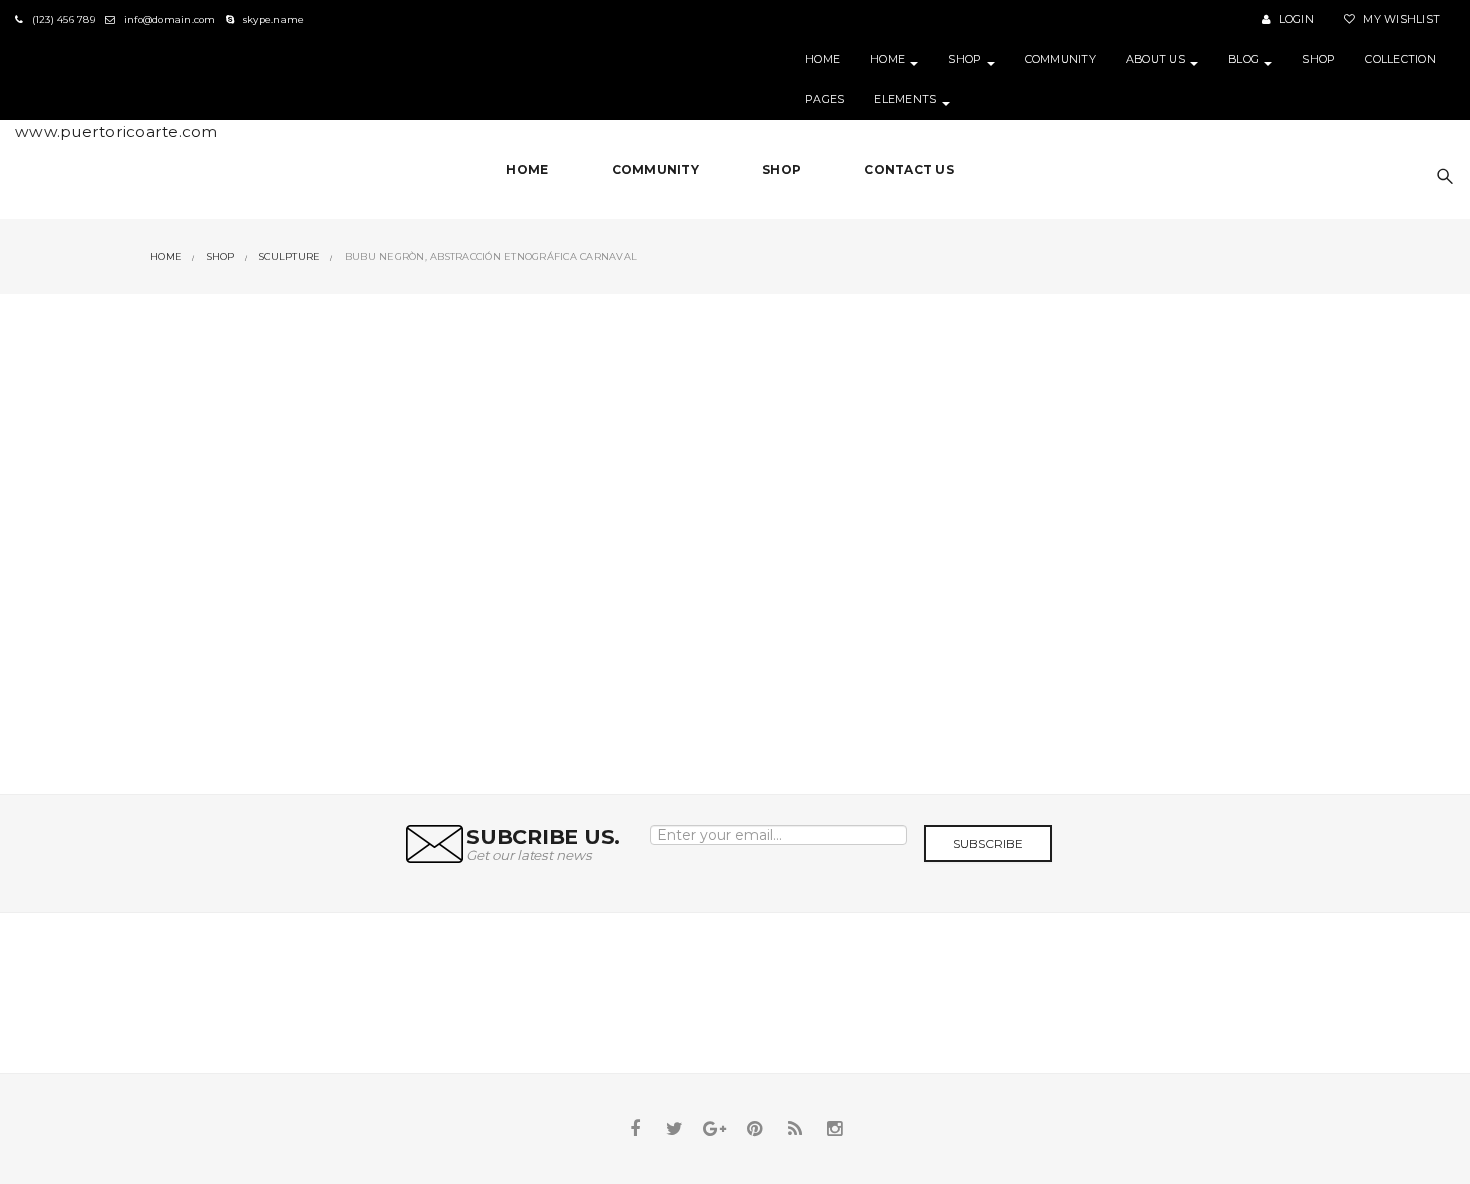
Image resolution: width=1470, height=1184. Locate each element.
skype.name (272, 19)
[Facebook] (635, 1129)
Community (1060, 59)
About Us (1157, 59)
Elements (906, 99)
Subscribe (988, 843)
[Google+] (715, 1129)
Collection (1400, 59)
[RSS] (795, 1129)
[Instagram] (835, 1129)
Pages (824, 99)
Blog (1245, 59)
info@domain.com (168, 19)
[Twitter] (675, 1129)
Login (1294, 19)
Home (822, 59)
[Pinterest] (755, 1129)
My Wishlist (1400, 19)
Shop (966, 59)
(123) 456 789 (61, 19)
